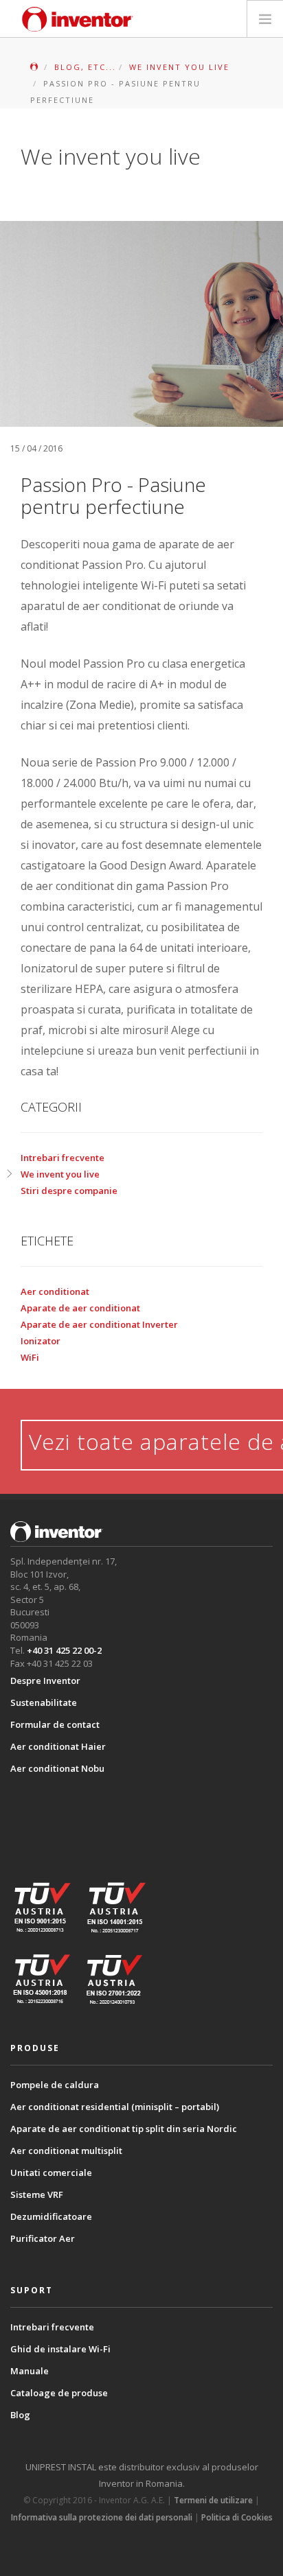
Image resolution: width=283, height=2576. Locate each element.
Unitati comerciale (51, 2173)
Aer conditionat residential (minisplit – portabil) (115, 2107)
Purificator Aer (43, 2238)
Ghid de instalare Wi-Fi (60, 2349)
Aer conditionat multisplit (66, 2151)
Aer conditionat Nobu (57, 1768)
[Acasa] (78, 19)
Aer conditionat (55, 1291)
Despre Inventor (45, 1681)
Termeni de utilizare (213, 2500)
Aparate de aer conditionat (80, 1308)
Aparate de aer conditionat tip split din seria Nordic (124, 2129)
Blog (20, 2415)
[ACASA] (35, 67)
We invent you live (60, 1174)
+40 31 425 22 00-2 (64, 1650)
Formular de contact (55, 1724)
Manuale (30, 2371)
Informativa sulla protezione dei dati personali (102, 2517)
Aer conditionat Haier (58, 1746)
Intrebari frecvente (63, 1158)
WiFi (30, 1357)
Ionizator (41, 1341)
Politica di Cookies (237, 2517)
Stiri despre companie (69, 1191)
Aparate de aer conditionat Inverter (99, 1324)
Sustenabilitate (44, 1702)
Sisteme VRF (37, 2194)
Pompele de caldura (55, 2085)
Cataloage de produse (59, 2393)
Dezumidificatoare (51, 2216)
